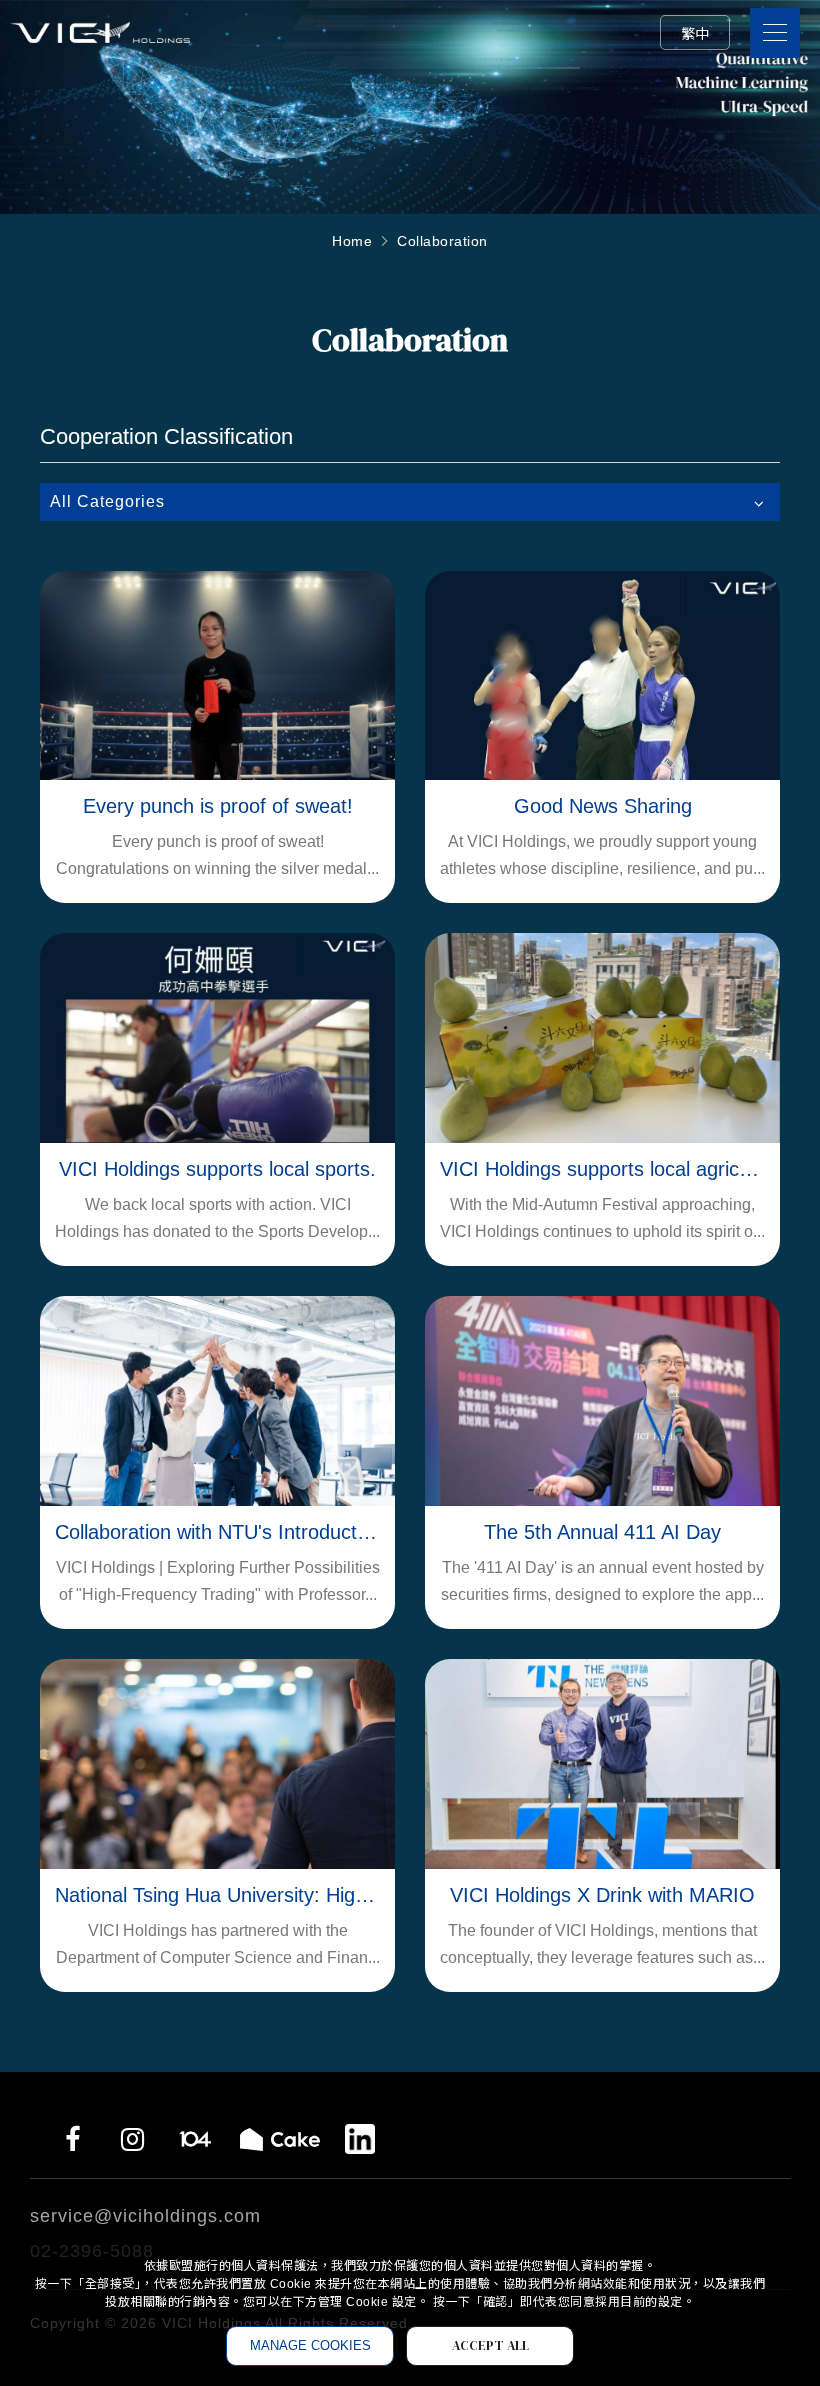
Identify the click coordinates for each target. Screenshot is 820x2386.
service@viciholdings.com (145, 2216)
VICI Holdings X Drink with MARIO (602, 1895)
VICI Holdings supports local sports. (217, 1169)
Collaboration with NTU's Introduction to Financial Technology (217, 1532)
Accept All (490, 2345)
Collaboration (442, 241)
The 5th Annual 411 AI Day (602, 1532)
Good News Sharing (603, 806)
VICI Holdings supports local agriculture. (602, 1169)
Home (352, 241)
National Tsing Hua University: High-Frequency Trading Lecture (217, 1895)
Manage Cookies (310, 2345)
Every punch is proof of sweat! (218, 806)
